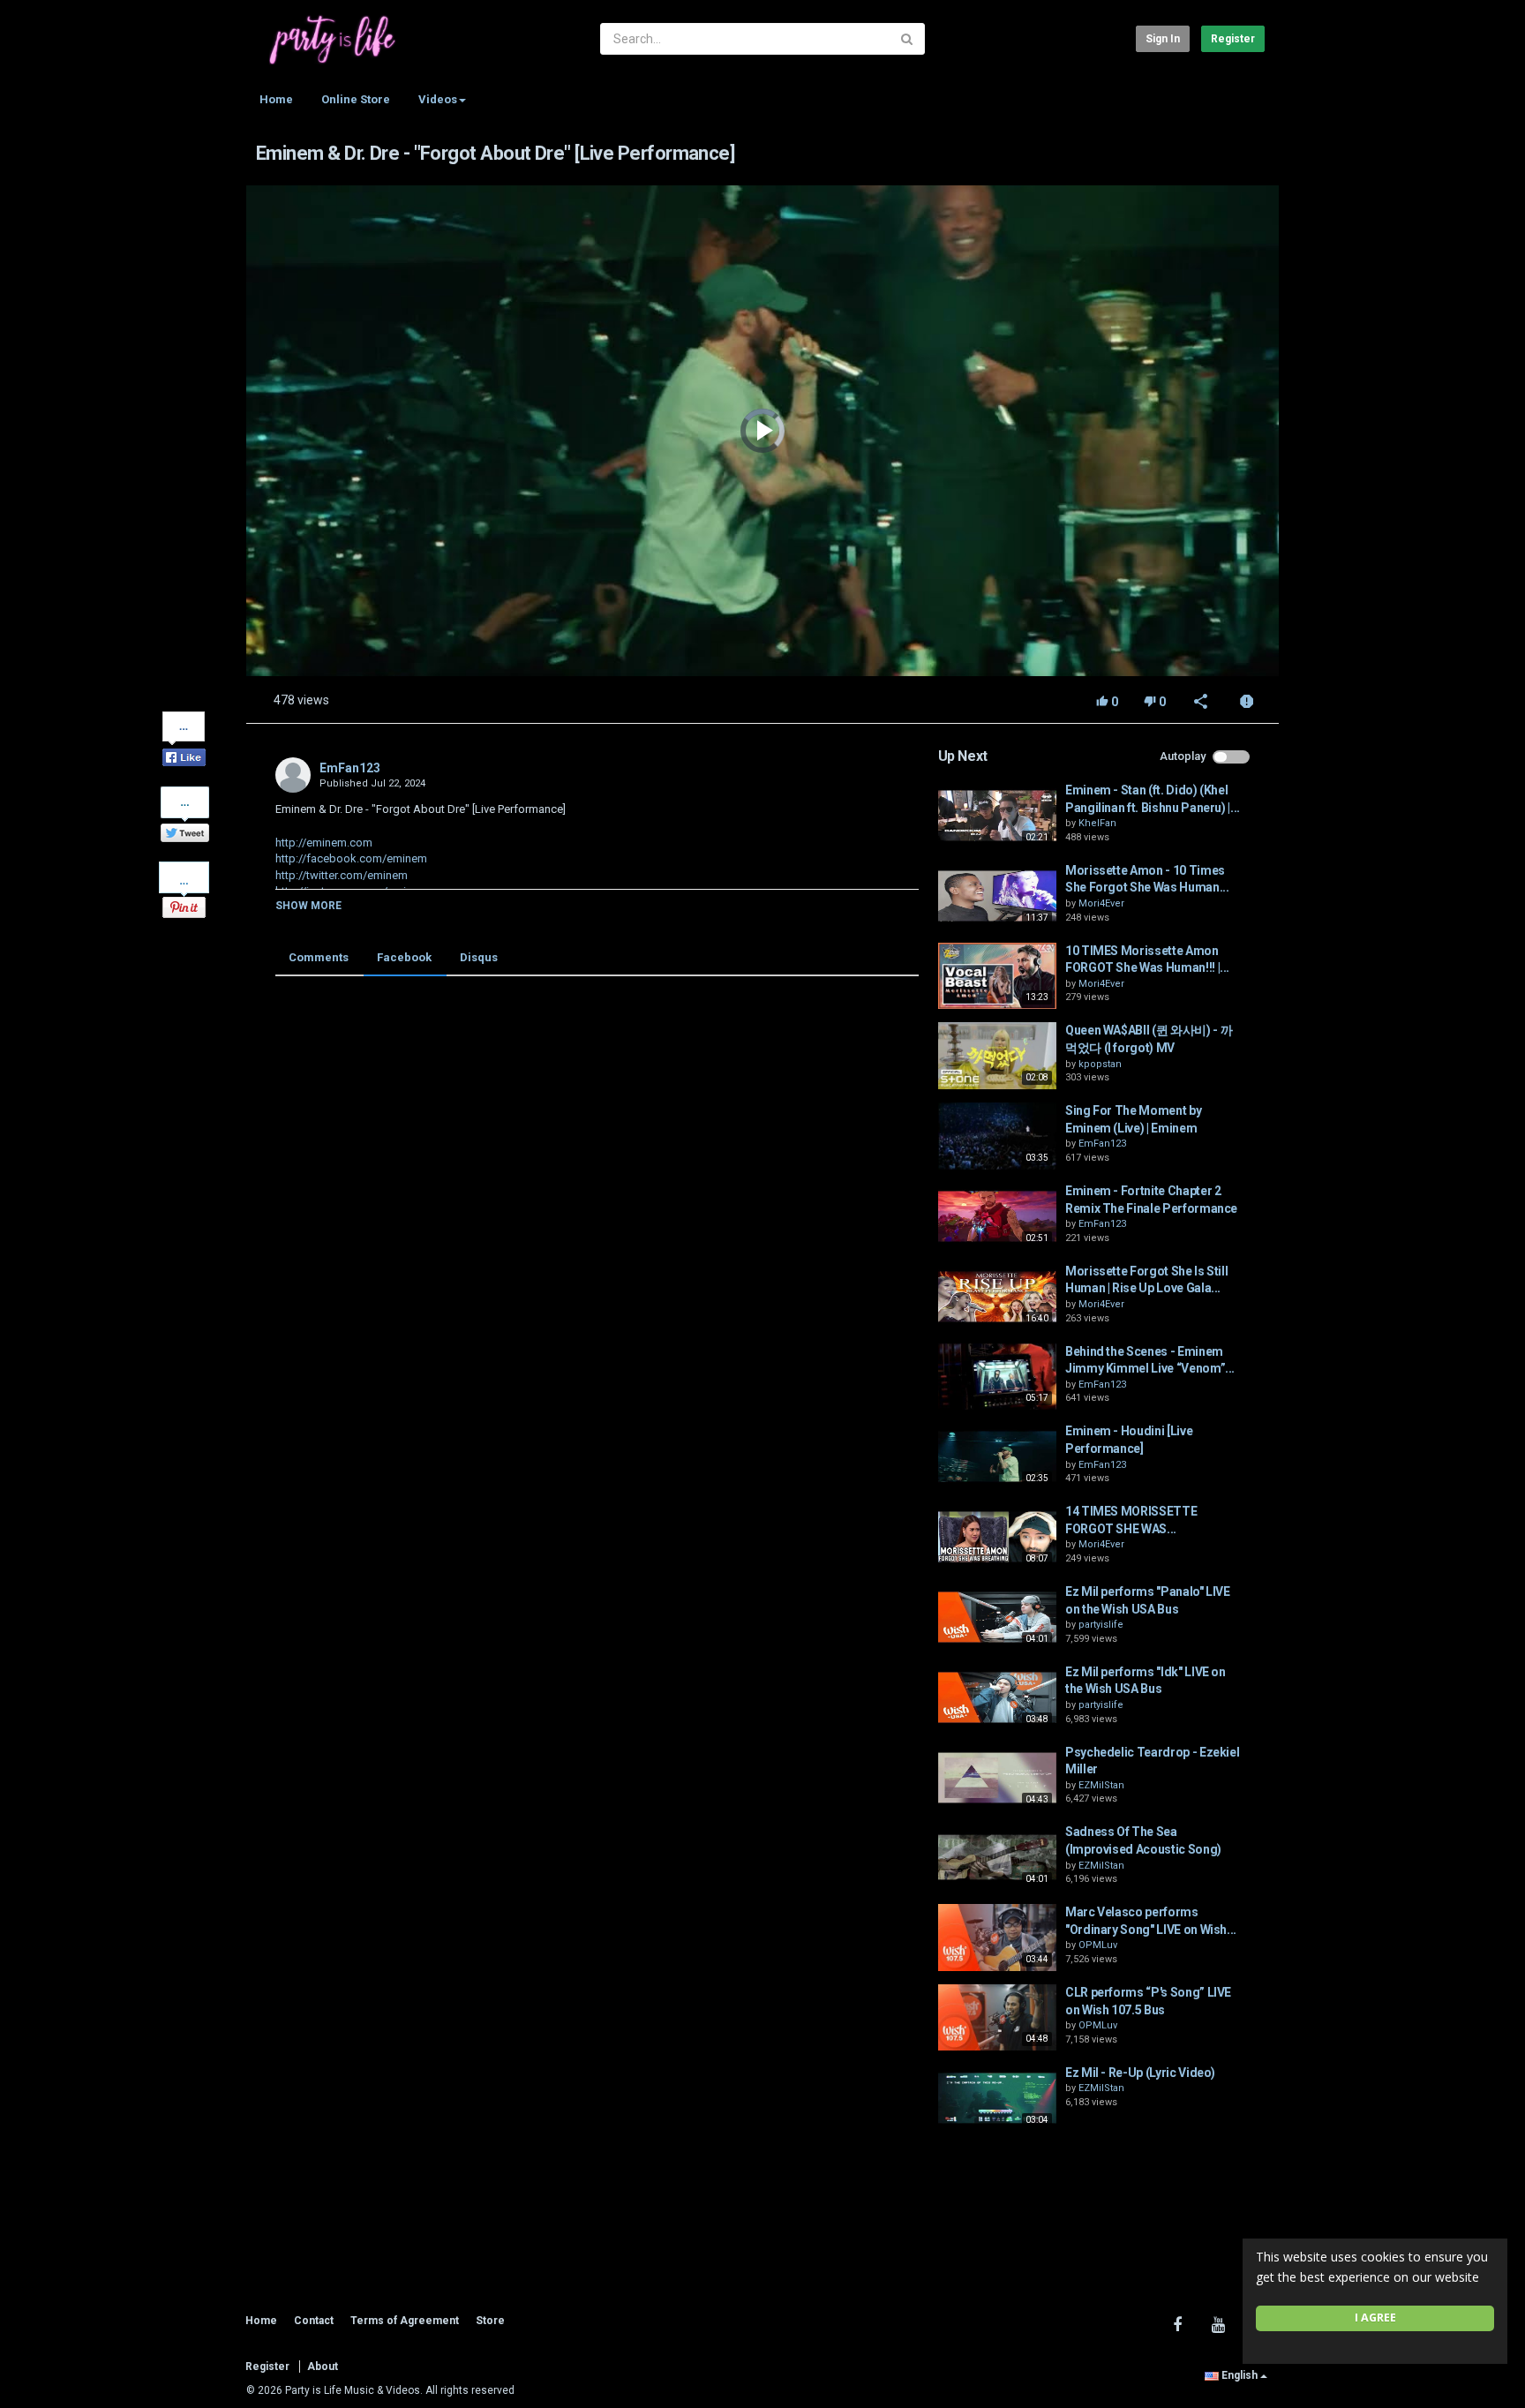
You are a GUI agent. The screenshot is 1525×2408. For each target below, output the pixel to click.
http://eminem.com (324, 843)
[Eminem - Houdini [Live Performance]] (997, 1456)
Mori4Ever (1101, 903)
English (1240, 2375)
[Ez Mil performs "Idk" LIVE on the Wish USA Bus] (997, 1697)
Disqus (479, 957)
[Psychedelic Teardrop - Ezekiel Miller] (997, 1778)
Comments (319, 957)
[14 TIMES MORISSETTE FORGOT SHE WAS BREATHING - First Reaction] (997, 1537)
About (323, 2367)
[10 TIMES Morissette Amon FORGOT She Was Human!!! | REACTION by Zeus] (997, 976)
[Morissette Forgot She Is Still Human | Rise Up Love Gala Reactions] (997, 1297)
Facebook (404, 957)
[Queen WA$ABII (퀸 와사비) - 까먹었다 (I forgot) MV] (997, 1056)
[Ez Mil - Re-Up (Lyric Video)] (997, 2098)
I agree (1375, 2318)
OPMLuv (1098, 1945)
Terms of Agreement (405, 2321)
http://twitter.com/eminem (342, 875)
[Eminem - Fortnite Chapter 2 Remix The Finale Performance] (997, 1216)
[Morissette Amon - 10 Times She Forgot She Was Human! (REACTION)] (997, 896)
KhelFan (1097, 823)
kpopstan (1100, 1064)
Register (1233, 39)
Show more (308, 906)
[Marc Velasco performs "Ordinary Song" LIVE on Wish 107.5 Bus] (997, 1938)
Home (276, 99)
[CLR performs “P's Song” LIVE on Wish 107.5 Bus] (997, 2018)
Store (490, 2321)
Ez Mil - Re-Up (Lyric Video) (1140, 2073)
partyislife (1101, 1625)
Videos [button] (438, 99)
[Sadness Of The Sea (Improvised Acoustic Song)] (997, 1857)
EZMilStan (1101, 1785)
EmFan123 (350, 768)
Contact (314, 2321)
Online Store (356, 99)
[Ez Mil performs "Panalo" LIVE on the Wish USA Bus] (997, 1617)
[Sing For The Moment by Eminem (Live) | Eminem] (997, 1136)
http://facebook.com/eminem (351, 858)
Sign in (1163, 39)
